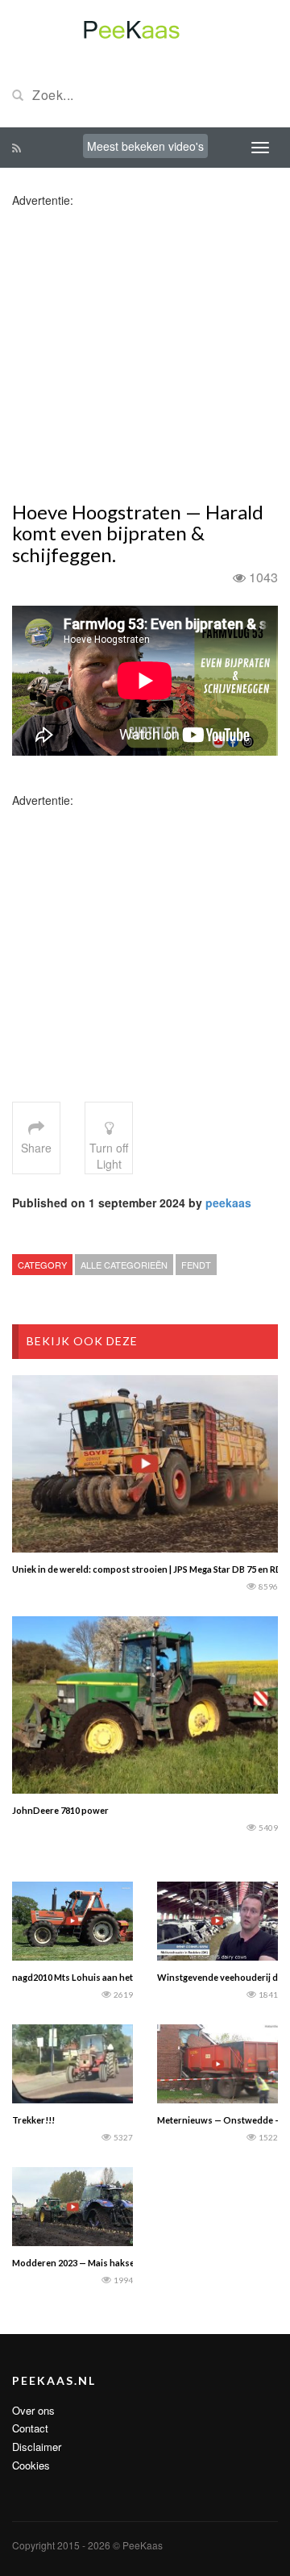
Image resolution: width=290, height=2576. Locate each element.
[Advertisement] (145, 353)
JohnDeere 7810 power (60, 1810)
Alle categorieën (124, 1265)
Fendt (196, 1265)
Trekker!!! (33, 2120)
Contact (30, 2428)
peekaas (228, 1203)
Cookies (31, 2465)
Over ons (33, 2410)
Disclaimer (37, 2447)
